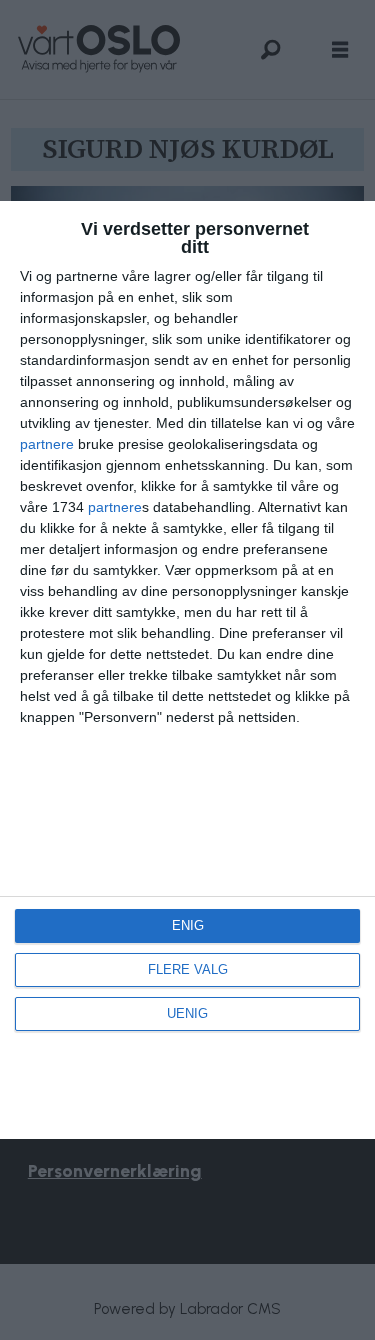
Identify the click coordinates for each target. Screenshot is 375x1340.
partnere (47, 444)
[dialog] (187, 670)
